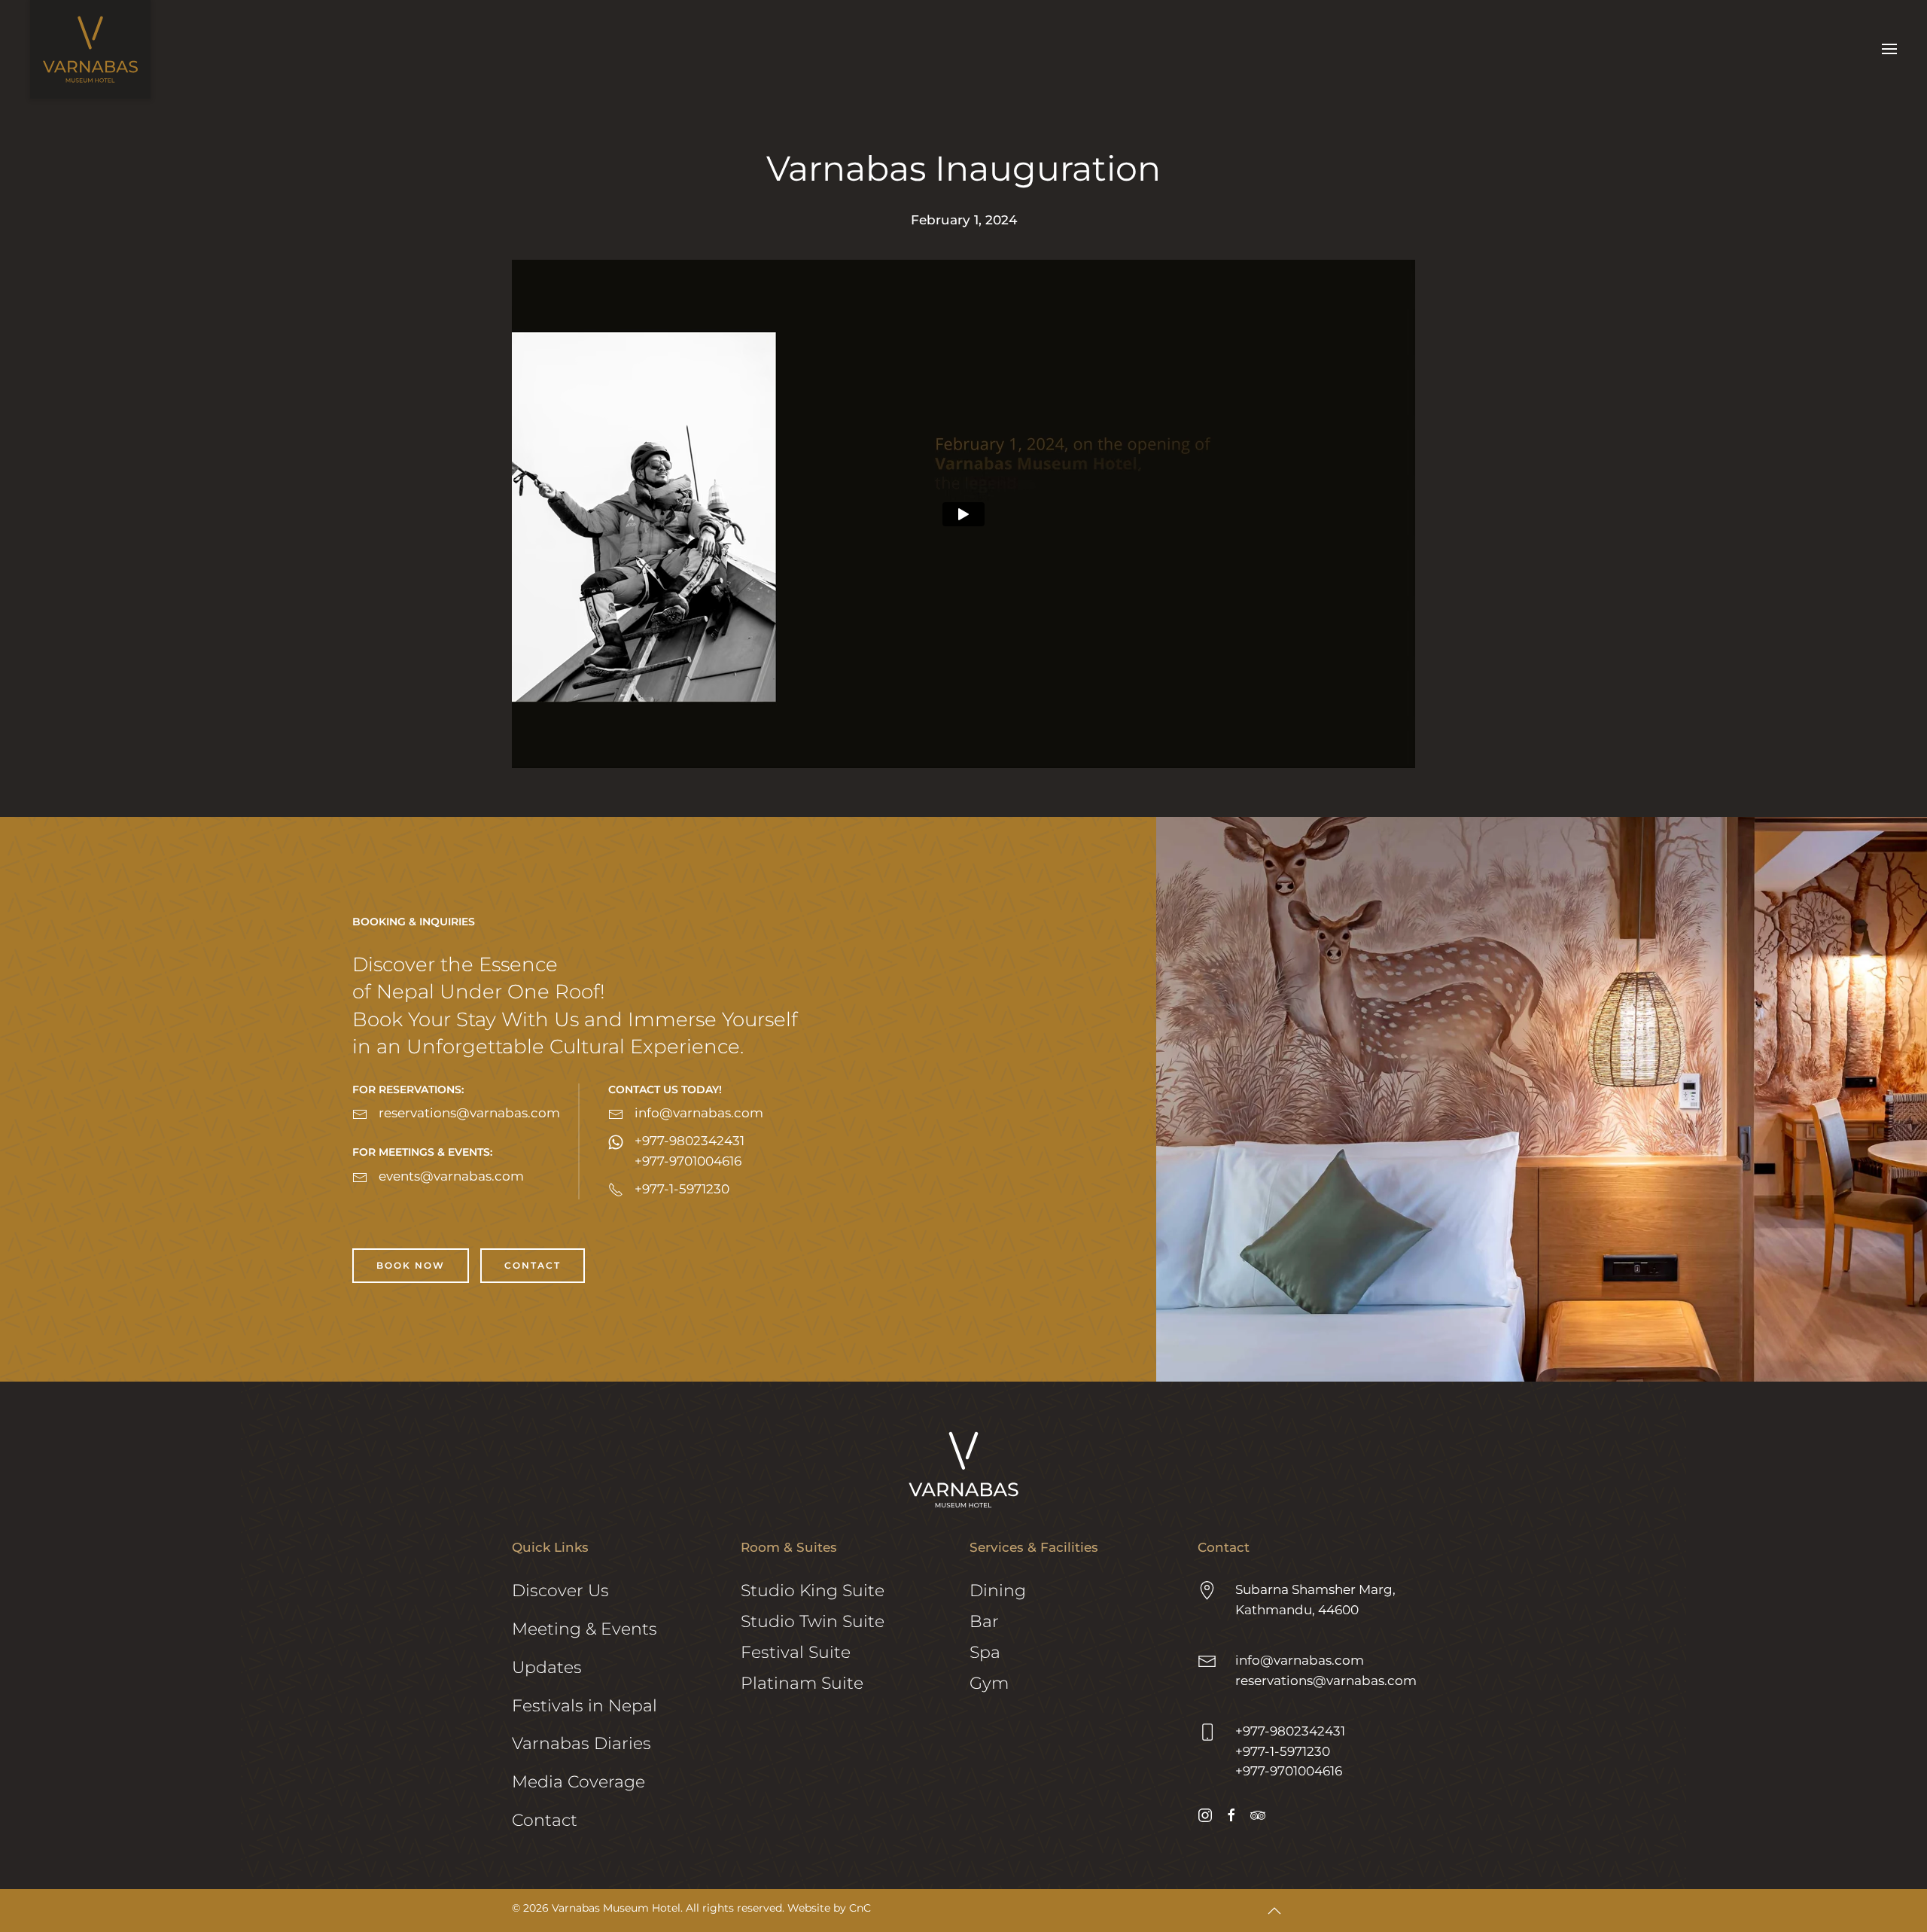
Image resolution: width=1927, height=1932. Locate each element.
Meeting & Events (584, 1629)
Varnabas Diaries (581, 1743)
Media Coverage (578, 1782)
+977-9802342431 (1290, 1731)
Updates (547, 1667)
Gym (989, 1683)
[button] (1889, 49)
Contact (545, 1820)
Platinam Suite (802, 1683)
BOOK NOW (411, 1265)
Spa (985, 1652)
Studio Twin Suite (813, 1621)
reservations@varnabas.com (1326, 1681)
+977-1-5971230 (1283, 1751)
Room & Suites (789, 1547)
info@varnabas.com (1300, 1660)
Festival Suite (796, 1652)
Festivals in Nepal (584, 1706)
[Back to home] (90, 49)
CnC (860, 1908)
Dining (998, 1591)
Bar (984, 1621)
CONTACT (533, 1265)
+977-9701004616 (1289, 1771)
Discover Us (560, 1591)
